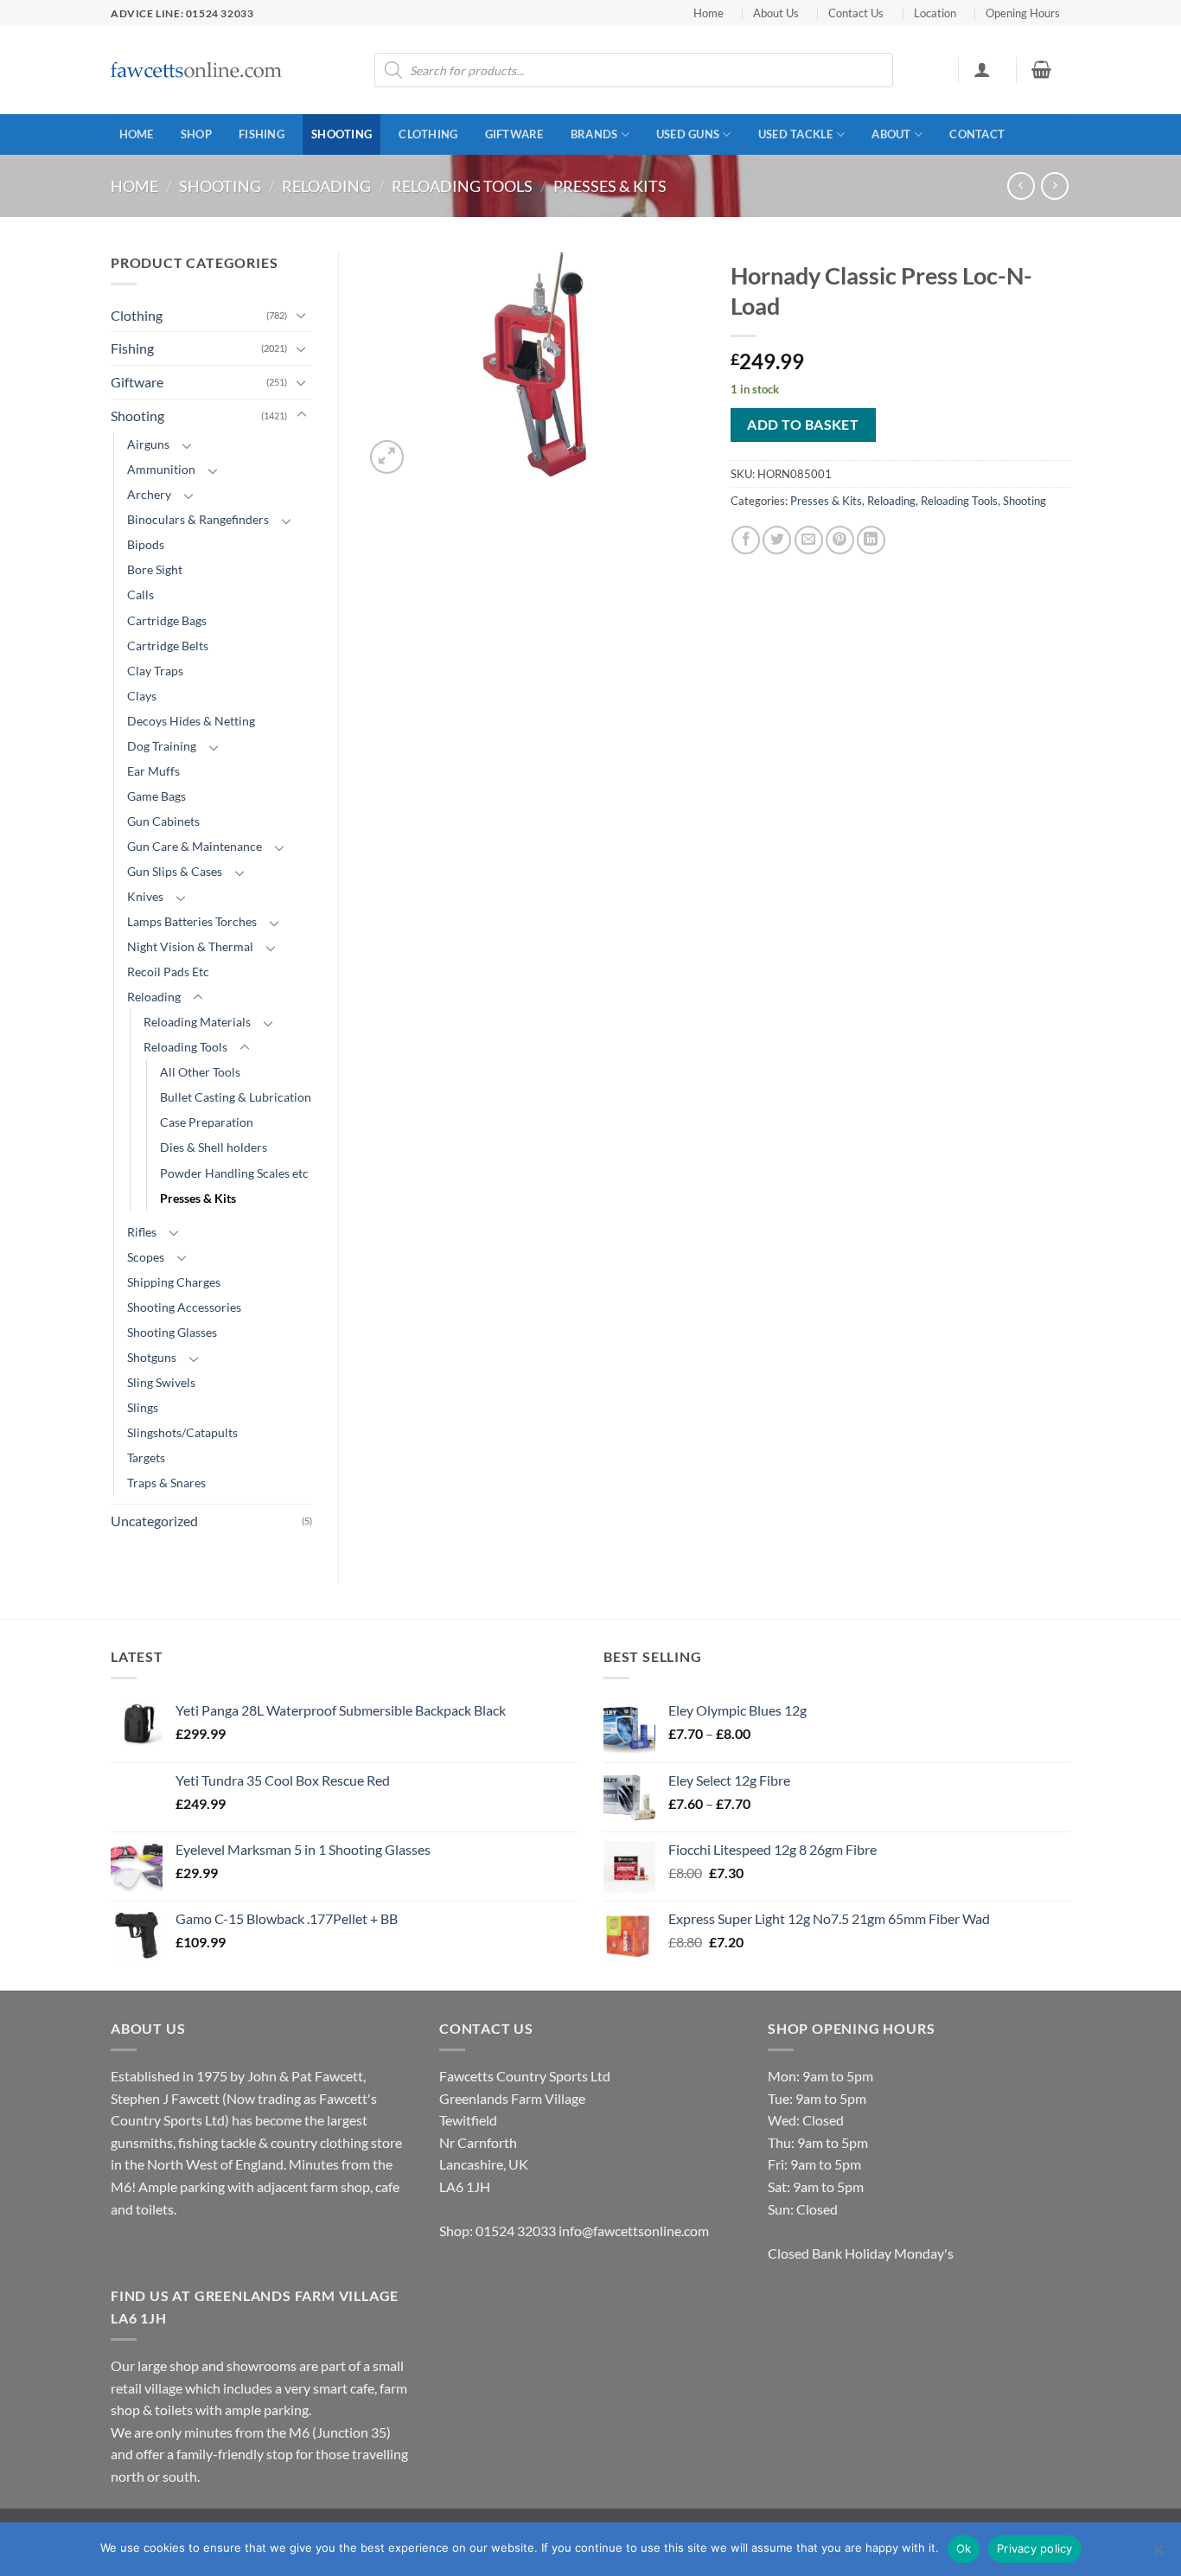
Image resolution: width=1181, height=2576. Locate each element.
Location (935, 13)
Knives (145, 896)
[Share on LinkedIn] (871, 540)
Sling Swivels (161, 1382)
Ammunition (161, 469)
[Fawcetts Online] (197, 70)
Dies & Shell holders (214, 1147)
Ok (964, 2548)
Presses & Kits (610, 186)
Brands (594, 134)
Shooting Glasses (172, 1332)
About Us (776, 13)
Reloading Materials (197, 1022)
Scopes (146, 1257)
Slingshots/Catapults (182, 1432)
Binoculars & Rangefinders (198, 519)
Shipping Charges (174, 1282)
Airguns (148, 444)
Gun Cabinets (163, 821)
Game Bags (156, 796)
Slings (143, 1407)
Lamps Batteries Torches (192, 921)
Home (709, 13)
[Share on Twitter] (777, 540)
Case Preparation (207, 1122)
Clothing (428, 134)
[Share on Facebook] (746, 540)
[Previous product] (1054, 185)
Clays (142, 696)
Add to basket (803, 425)
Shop (196, 134)
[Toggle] (302, 315)
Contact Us (856, 13)
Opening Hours (1023, 13)
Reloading (326, 186)
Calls (140, 594)
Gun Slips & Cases (175, 871)
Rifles (142, 1232)
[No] (1158, 2554)
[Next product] (1021, 185)
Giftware (514, 134)
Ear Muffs (153, 771)
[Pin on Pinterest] (840, 540)
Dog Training (162, 746)
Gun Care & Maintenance (195, 846)
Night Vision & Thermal (190, 946)
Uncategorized (154, 1521)
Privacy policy (1035, 2548)
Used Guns (688, 134)
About (891, 134)
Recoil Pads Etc (168, 972)
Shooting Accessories (184, 1307)
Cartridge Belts (168, 646)
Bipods (146, 544)
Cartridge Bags (167, 620)
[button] (982, 69)
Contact (977, 134)
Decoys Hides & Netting (191, 721)
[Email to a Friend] (809, 540)
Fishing (262, 134)
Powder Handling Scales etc (234, 1173)
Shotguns (152, 1357)
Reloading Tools (462, 186)
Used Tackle (796, 134)
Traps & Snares (166, 1483)
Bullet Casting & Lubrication (236, 1097)
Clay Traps (155, 671)
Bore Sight (155, 569)
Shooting (342, 134)
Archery (149, 494)
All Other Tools (200, 1072)
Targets (146, 1457)
